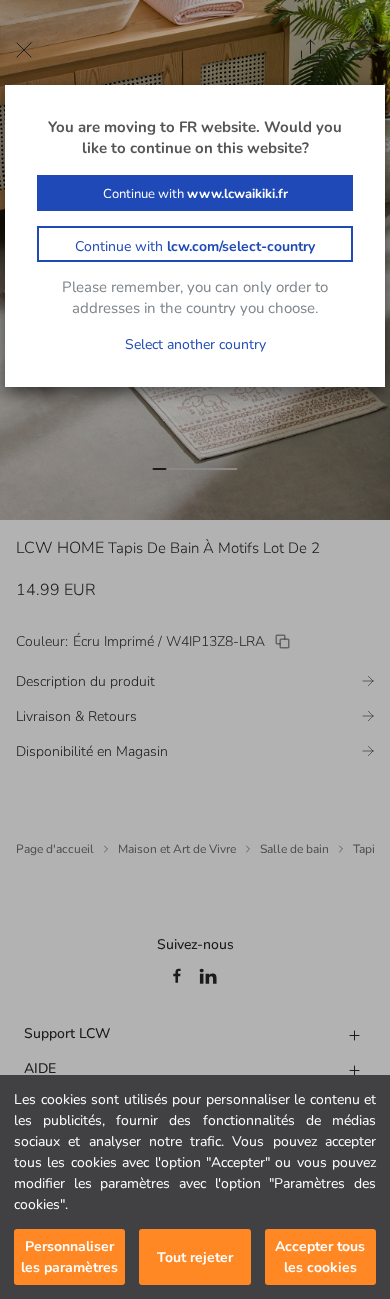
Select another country (195, 344)
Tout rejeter (195, 1257)
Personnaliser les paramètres (69, 1257)
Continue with (195, 194)
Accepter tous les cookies (320, 1257)
